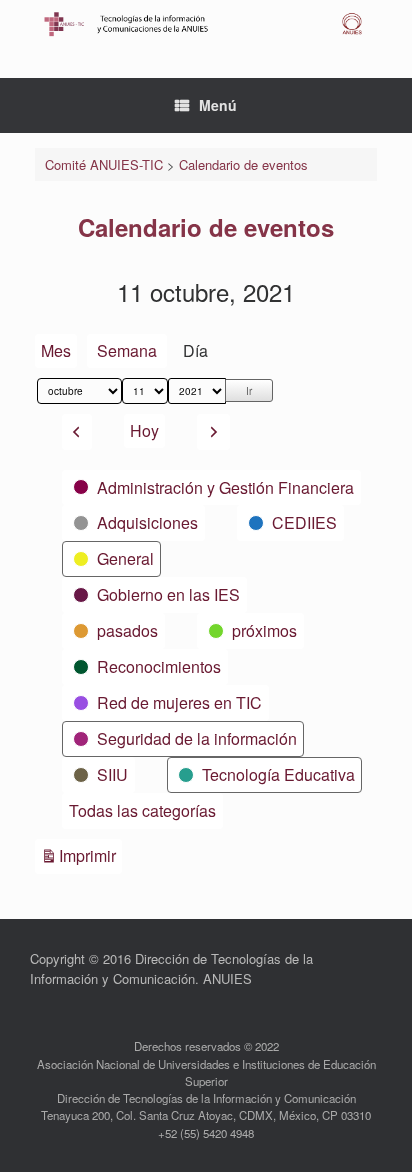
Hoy (144, 430)
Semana (127, 350)
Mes (56, 350)
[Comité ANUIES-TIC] (206, 24)
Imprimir (90, 855)
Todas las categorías (142, 810)
